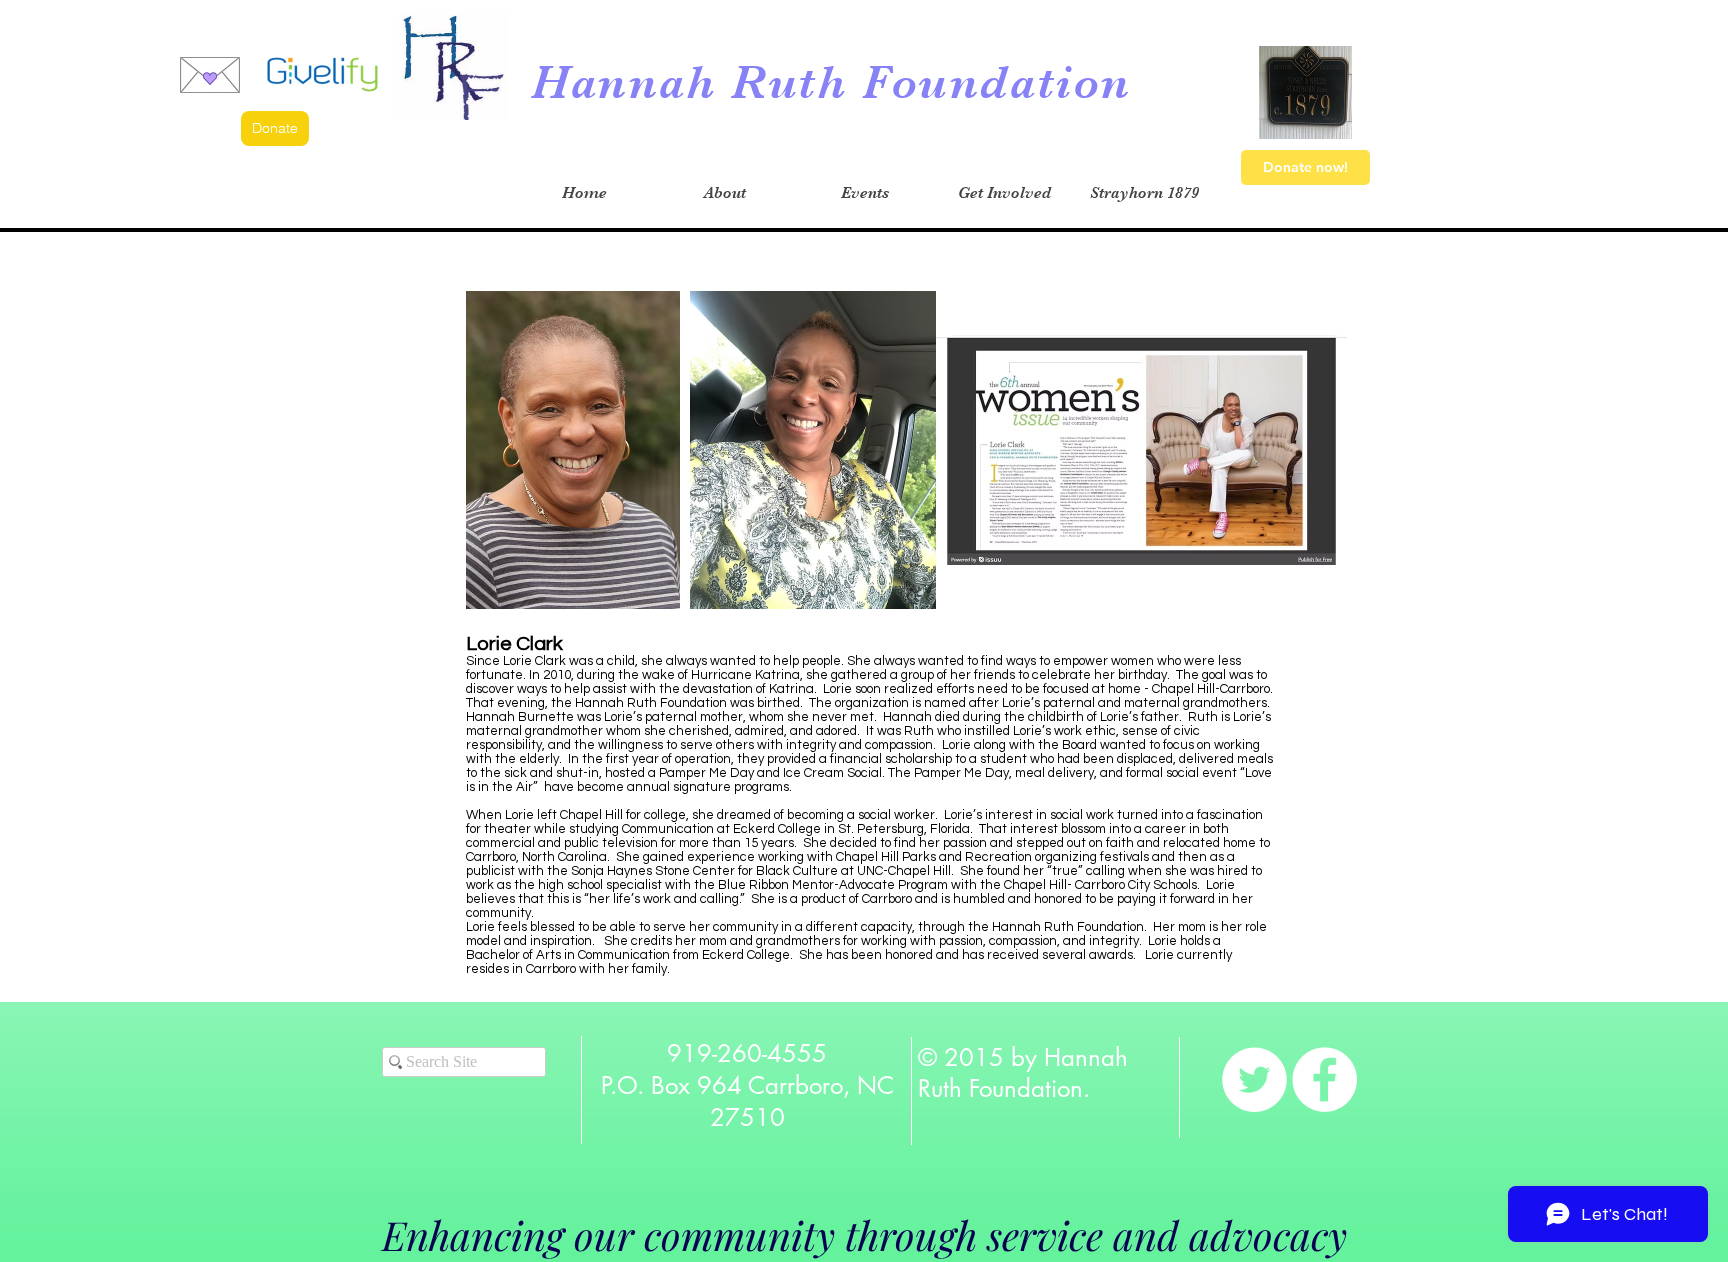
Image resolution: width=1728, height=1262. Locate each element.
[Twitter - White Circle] (1254, 1079)
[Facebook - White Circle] (1324, 1079)
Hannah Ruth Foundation (831, 82)
